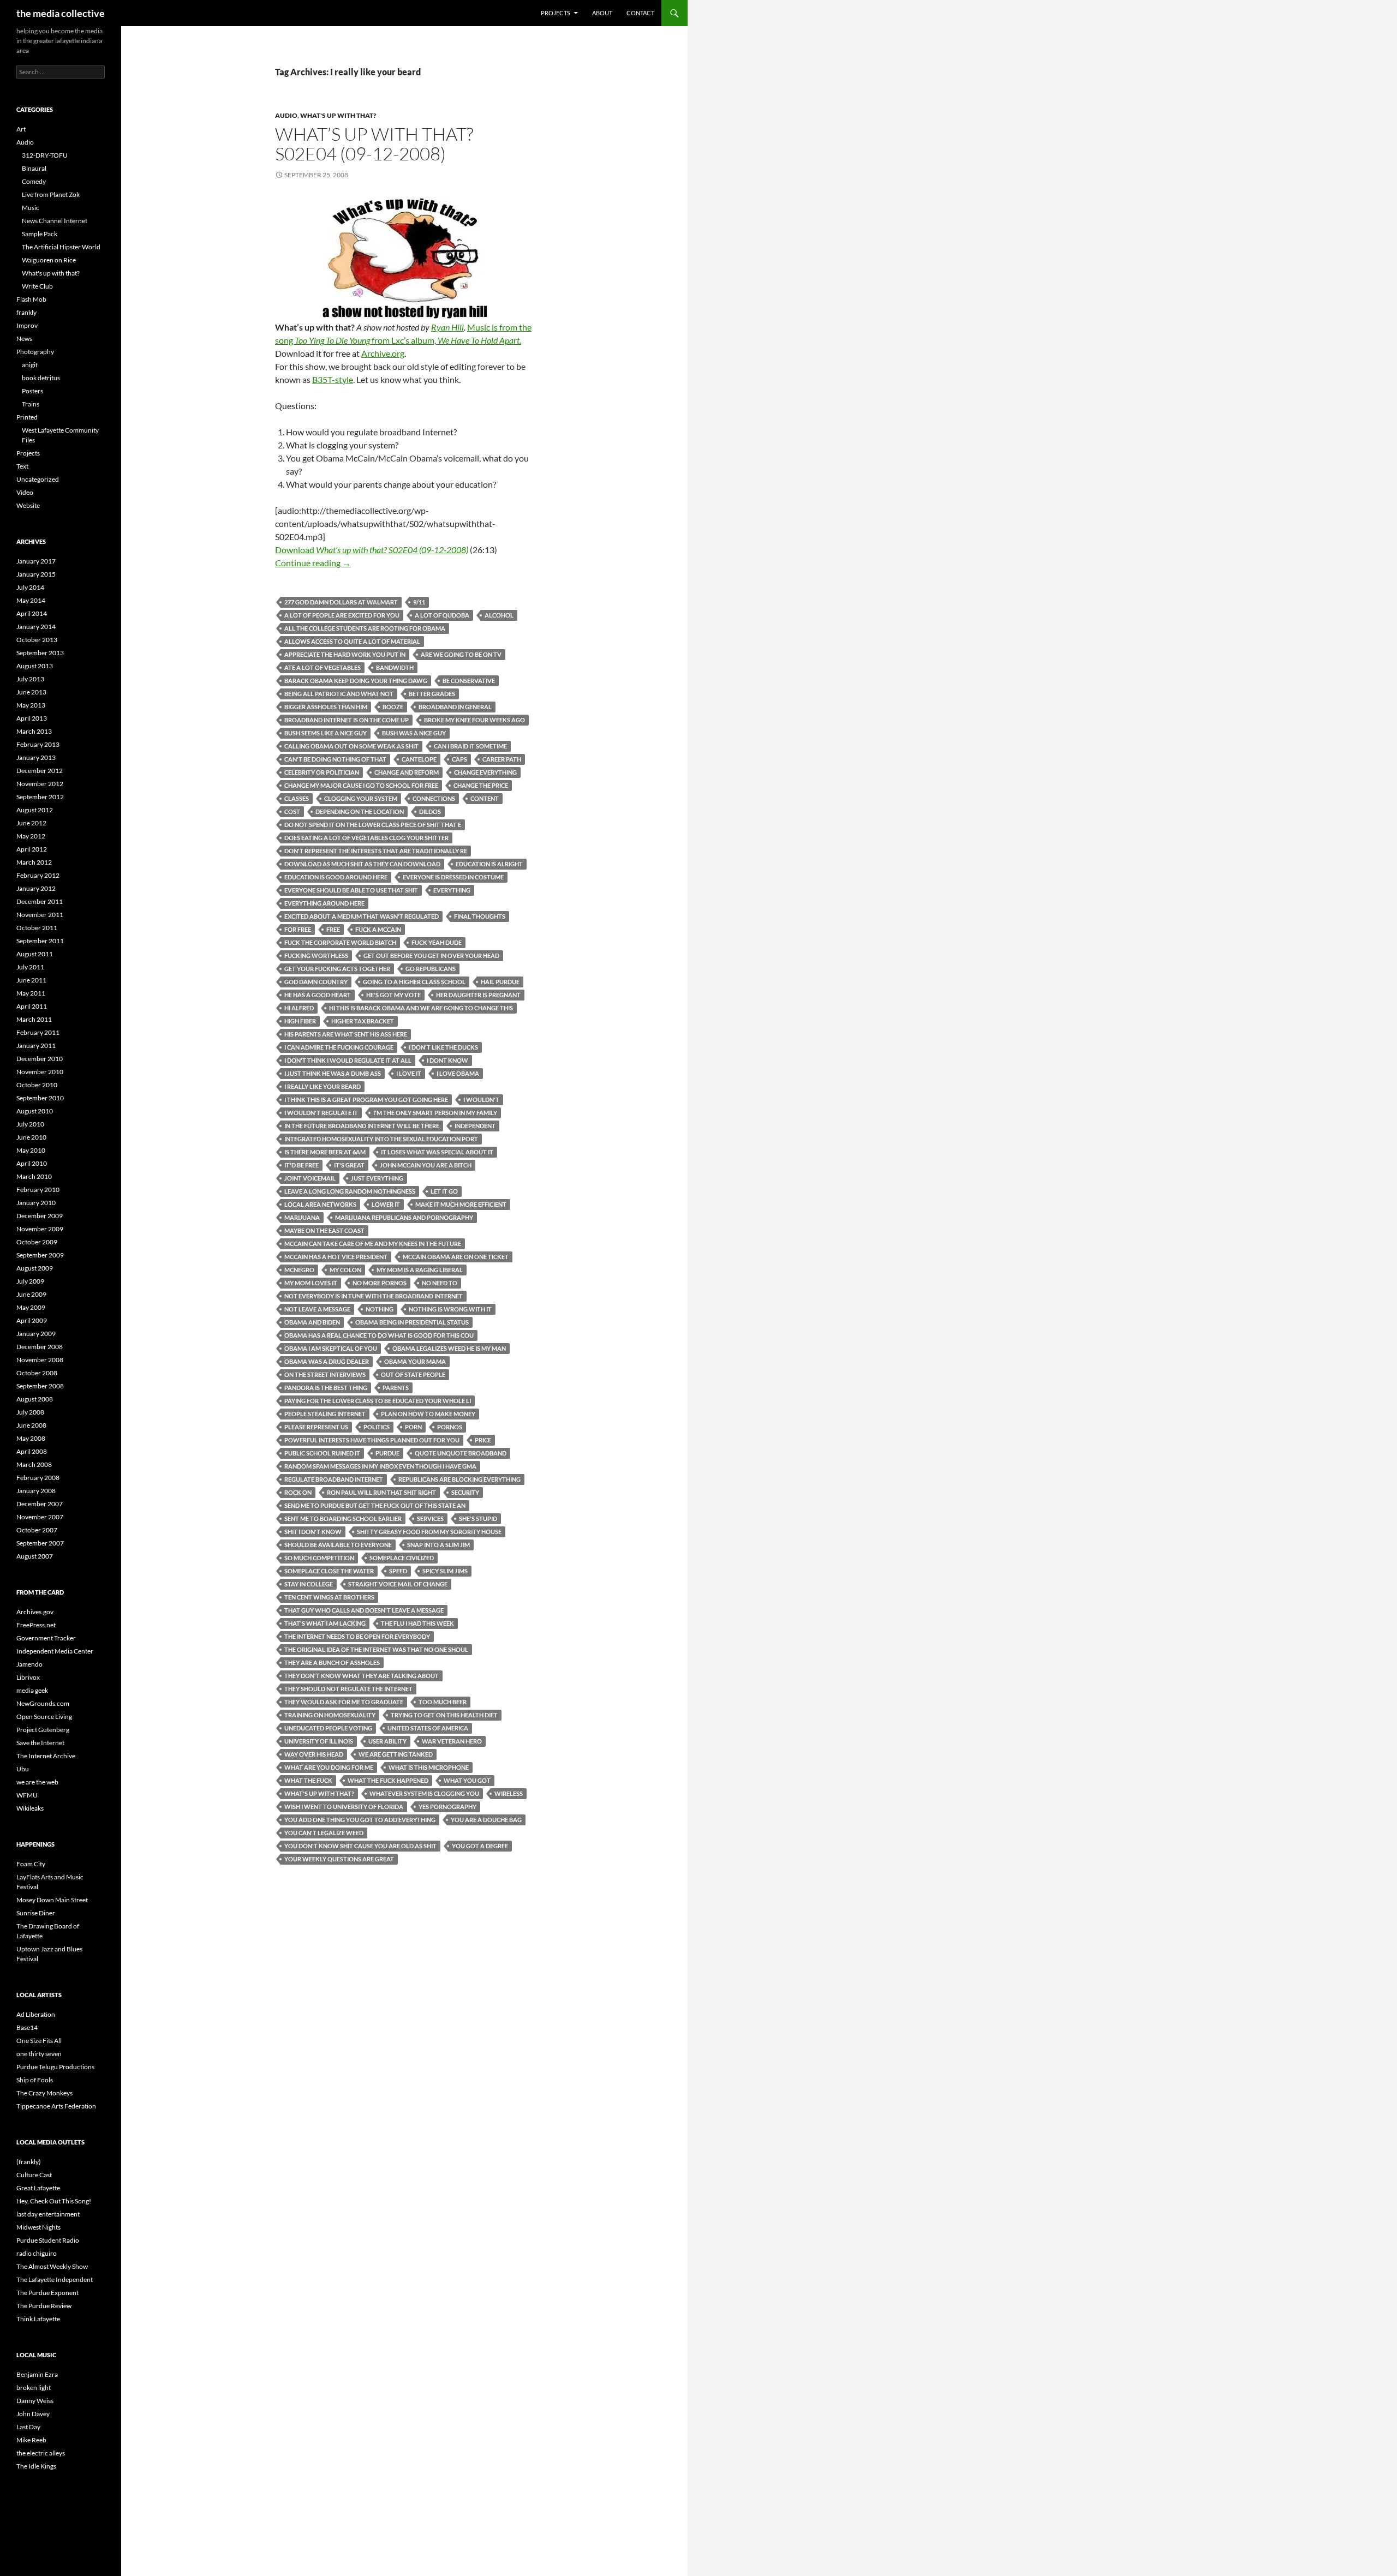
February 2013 (38, 744)
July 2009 (30, 1281)
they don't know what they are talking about (362, 1676)
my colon (345, 1270)
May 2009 (31, 1307)
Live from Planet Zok (51, 194)
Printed (27, 417)
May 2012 (31, 836)
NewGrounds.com (43, 1703)
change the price (481, 785)
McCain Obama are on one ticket (456, 1257)
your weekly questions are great (339, 1859)
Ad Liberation (36, 2014)
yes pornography (447, 1807)
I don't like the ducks (443, 1047)
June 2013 (31, 692)
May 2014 (31, 600)
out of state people (413, 1374)
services (430, 1518)
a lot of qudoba (442, 615)
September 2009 (40, 1255)
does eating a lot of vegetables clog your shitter (366, 838)
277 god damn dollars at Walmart (341, 602)
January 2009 (36, 1334)
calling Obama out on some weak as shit (351, 746)
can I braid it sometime (470, 746)
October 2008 (37, 1373)
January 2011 (36, 1046)
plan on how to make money (428, 1414)
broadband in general (455, 707)
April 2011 (32, 1006)
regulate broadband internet (334, 1479)
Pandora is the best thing (326, 1388)
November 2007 (40, 1517)
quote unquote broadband (461, 1453)
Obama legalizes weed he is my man (449, 1348)
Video (25, 492)
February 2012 (38, 875)
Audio (286, 115)
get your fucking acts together (337, 969)
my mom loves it (311, 1283)
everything (452, 890)
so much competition (319, 1558)
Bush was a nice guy (414, 733)
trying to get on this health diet (444, 1715)
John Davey (33, 2414)
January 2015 (36, 574)
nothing (380, 1309)
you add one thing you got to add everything (360, 1820)
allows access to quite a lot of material (352, 641)
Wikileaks (30, 1808)
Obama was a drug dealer (327, 1361)
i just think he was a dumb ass (333, 1073)
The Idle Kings (36, 2466)
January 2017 (36, 561)
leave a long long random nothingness (350, 1191)
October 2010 (37, 1085)
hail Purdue (500, 982)
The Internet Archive (46, 1756)
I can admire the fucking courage (339, 1047)
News (24, 339)
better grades (432, 694)
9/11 (419, 602)
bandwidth (395, 667)
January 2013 (36, 757)
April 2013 (32, 718)
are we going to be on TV (461, 654)
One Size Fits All (39, 2041)
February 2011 (38, 1032)
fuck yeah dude (437, 942)
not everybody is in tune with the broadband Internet (374, 1296)
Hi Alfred (299, 1008)
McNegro (299, 1270)
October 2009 (37, 1242)
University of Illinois (319, 1741)
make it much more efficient (461, 1204)
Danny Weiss (35, 2401)
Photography (35, 352)
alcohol (499, 615)
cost (292, 811)
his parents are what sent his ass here (346, 1034)
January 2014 (36, 627)
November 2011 (40, 915)
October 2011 (37, 928)
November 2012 (40, 784)
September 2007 (40, 1543)
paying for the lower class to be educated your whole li (378, 1401)
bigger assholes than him (326, 707)
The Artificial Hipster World (61, 247)
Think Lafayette (38, 2319)
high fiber (300, 1021)
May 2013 (31, 705)
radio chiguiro (37, 2253)
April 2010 (32, 1163)
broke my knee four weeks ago (474, 720)
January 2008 (36, 1491)
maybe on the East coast (324, 1230)
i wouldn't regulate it (321, 1113)
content (485, 798)
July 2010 (30, 1124)
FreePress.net (36, 1625)
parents (396, 1388)
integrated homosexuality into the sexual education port (381, 1139)
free (333, 929)
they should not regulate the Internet (348, 1689)
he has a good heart (318, 995)
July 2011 (30, 967)
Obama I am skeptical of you (331, 1348)
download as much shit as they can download (362, 864)
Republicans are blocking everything (459, 1479)
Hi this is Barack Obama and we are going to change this (421, 1008)
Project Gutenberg (43, 1730)
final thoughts (480, 916)
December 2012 (40, 771)
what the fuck (308, 1780)
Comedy (34, 181)
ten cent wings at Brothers (329, 1597)
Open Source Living (44, 1717)
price (483, 1440)
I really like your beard (323, 1086)
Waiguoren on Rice (49, 260)
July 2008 (30, 1412)
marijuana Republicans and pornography (404, 1217)
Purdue (387, 1453)
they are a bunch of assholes (332, 1663)
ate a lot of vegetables (323, 667)
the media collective (61, 13)
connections (434, 798)
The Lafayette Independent (55, 2280)
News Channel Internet (55, 221)
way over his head (314, 1754)
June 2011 (31, 980)
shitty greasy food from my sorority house (429, 1532)
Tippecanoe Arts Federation (56, 2106)
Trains (31, 404)
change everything (485, 772)
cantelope (419, 759)
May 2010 (31, 1150)
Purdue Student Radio (48, 2240)
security (465, 1492)
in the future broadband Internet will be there (362, 1126)
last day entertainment (48, 2214)
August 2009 (35, 1268)
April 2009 (32, 1320)
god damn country (316, 982)
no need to (440, 1283)
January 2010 (36, 1203)
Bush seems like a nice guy (326, 733)
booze (393, 707)
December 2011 (40, 901)
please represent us (316, 1427)
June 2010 (31, 1137)
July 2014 (30, 587)
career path (502, 759)
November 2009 (40, 1229)
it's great (349, 1165)
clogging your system (361, 798)
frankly (26, 312)
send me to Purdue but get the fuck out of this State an (375, 1505)
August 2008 (35, 1399)
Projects (556, 13)
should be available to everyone (338, 1545)
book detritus (41, 378)
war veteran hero (452, 1741)
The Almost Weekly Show (52, 2266)
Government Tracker (46, 1638)
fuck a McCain (378, 929)
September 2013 (40, 653)
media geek (32, 1690)
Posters (32, 391)
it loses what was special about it (437, 1152)
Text (22, 466)
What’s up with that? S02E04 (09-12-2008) (374, 144)
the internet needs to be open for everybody (357, 1636)
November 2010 (40, 1072)
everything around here (324, 903)
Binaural (34, 168)
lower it (386, 1204)
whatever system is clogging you (424, 1793)
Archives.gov (35, 1612)
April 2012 (32, 849)
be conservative (469, 681)
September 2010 (40, 1098)
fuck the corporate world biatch (340, 942)
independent (475, 1126)
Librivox (28, 1677)
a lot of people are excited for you (342, 615)
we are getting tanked (396, 1754)
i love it (409, 1073)
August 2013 (35, 666)
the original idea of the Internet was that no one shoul (376, 1649)
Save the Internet (40, 1743)
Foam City (31, 1864)
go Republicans (431, 969)
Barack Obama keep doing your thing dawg (356, 681)
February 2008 (38, 1478)
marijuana (302, 1217)
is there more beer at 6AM (325, 1152)
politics (377, 1427)
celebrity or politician (322, 772)
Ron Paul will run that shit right (381, 1492)
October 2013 (37, 640)
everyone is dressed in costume (453, 877)
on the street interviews (325, 1374)
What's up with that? (338, 115)
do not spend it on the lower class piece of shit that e (373, 825)
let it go (444, 1191)
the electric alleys (41, 2453)
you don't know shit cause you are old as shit (360, 1846)
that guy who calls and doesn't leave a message (364, 1610)
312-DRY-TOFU (45, 155)
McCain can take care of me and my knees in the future (373, 1244)
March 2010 (34, 1176)
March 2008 (34, 1464)
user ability (387, 1741)
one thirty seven (39, 2054)
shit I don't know (313, 1532)
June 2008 (31, 1425)
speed (398, 1571)
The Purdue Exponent (47, 2293)
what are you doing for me (329, 1767)
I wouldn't (481, 1100)
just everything (377, 1178)
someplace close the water (329, 1571)
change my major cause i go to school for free (361, 785)
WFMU (27, 1795)
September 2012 (40, 797)
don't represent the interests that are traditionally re (376, 851)
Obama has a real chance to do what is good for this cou (379, 1335)
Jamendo (29, 1664)
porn (413, 1427)
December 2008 (40, 1347)
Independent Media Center (55, 1651)
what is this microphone (429, 1767)
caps (459, 759)
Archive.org (383, 353)
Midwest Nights (38, 2227)
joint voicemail (310, 1178)
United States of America (428, 1728)
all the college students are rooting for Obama (365, 628)
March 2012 (34, 862)
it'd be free (302, 1165)
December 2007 (40, 1504)
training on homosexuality (330, 1715)
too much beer (443, 1702)
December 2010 (40, 1059)
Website (28, 505)
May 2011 (31, 993)
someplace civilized (402, 1558)
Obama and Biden (312, 1322)
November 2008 (40, 1360)
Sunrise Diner (36, 1913)
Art (21, 129)
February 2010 (38, 1190)
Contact (640, 13)
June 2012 (31, 823)
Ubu (23, 1769)
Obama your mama (415, 1361)
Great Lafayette (38, 2188)
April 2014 (32, 613)
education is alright (489, 864)
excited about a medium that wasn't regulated (362, 916)
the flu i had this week (417, 1623)
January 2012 (36, 888)
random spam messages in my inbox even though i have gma (380, 1466)
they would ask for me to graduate (344, 1702)
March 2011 (34, 1019)
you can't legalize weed (324, 1833)
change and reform (407, 772)
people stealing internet (325, 1414)
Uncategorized (38, 479)
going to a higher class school (414, 982)
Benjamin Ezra (37, 2374)
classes (297, 798)
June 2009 (31, 1294)
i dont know (447, 1060)
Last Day (28, 2427)
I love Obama (458, 1073)
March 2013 (34, 731)
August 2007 (35, 1556)
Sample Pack (40, 234)
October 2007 (37, 1530)
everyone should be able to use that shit (351, 890)
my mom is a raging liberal (420, 1270)
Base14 (27, 2027)
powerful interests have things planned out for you (372, 1440)
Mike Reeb (31, 2440)
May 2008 (31, 1438)
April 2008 (32, 1451)
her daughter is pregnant (478, 995)
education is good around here (336, 877)
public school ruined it (322, 1453)
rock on (298, 1492)
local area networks (320, 1204)
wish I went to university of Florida (344, 1807)
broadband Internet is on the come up (347, 720)
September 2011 (40, 941)
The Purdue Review (44, 2306)
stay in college (309, 1584)
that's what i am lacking (325, 1623)
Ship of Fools (35, 2080)
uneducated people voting (328, 1728)
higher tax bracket (363, 1021)
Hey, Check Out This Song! (54, 2201)
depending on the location (360, 811)
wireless (509, 1793)
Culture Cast (34, 2175)
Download (372, 550)
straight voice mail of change (398, 1584)
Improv (27, 325)
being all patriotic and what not (339, 694)
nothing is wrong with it (450, 1309)
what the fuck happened (388, 1780)
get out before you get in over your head (431, 955)
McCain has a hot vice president (336, 1257)
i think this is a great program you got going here (366, 1100)
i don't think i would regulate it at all (348, 1060)
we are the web (37, 1782)
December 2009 (40, 1216)
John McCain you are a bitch (426, 1165)
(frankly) (29, 2162)
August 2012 (35, 810)
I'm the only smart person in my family (435, 1113)
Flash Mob (31, 299)
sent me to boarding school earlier (343, 1518)
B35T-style (333, 379)
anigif (30, 365)
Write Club (37, 286)
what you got (467, 1780)
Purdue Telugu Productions (55, 2067)
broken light (34, 2388)
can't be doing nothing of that (335, 759)
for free (298, 929)
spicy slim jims (445, 1571)
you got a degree (480, 1846)
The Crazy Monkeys (44, 2093)
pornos (450, 1427)
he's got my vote (393, 995)
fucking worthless (316, 955)
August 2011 (35, 954)
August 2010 (35, 1111)
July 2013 (30, 679)
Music (31, 208)
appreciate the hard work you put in (345, 654)
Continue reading (313, 563)
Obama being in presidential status (412, 1322)
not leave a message (317, 1309)
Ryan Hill (447, 327)
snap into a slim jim (438, 1545)
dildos (430, 811)
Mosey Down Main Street (52, 1900)
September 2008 (40, 1386)
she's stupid (478, 1518)
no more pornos (380, 1283)
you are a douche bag (486, 1820)
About (602, 13)
